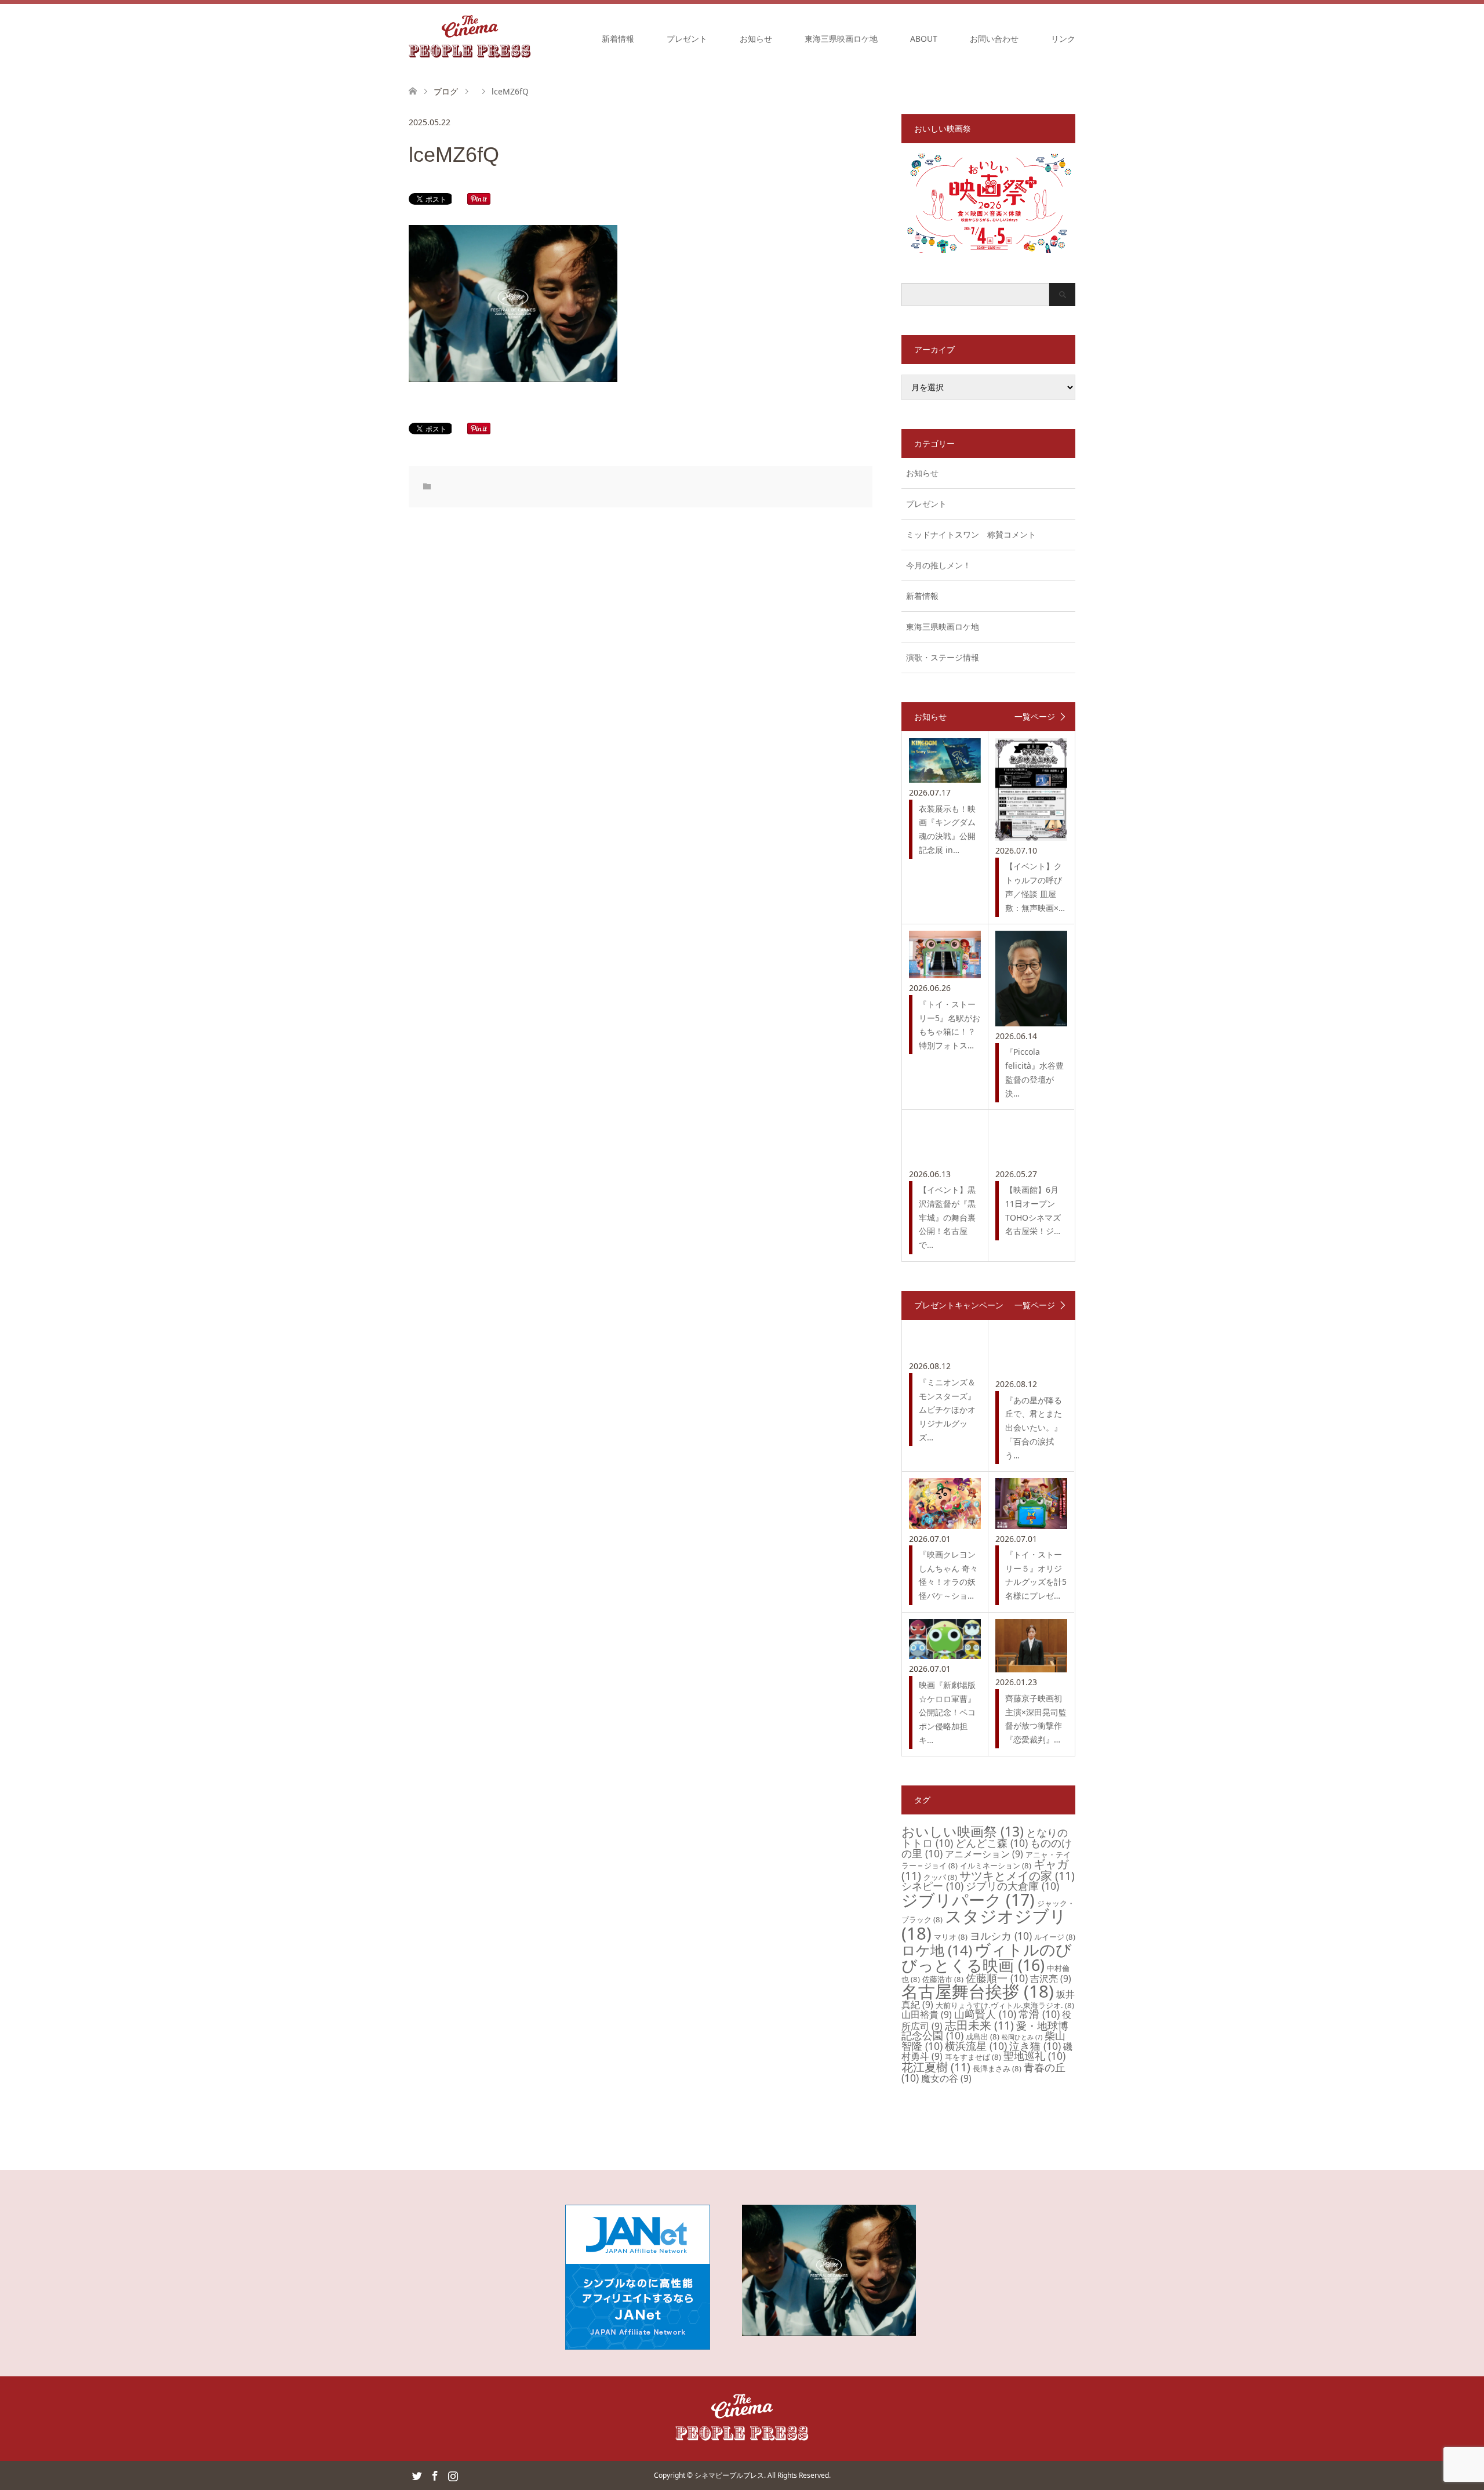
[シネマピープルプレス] (470, 38)
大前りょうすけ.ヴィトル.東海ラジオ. (1005, 2005)
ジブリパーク (968, 1900)
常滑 (1039, 2014)
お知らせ (756, 39)
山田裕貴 (927, 2014)
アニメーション (984, 1854)
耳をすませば (973, 2057)
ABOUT (924, 39)
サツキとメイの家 (1017, 1876)
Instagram (453, 2475)
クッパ (940, 1877)
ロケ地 (937, 1950)
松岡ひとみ (1022, 2037)
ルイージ (1055, 1937)
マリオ (951, 1937)
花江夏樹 (936, 2067)
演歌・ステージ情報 (943, 657)
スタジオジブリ (984, 1924)
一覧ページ (1035, 717)
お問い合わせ (994, 39)
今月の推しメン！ (939, 565)
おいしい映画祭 (963, 1831)
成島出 (983, 2037)
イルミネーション (996, 1865)
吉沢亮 (1051, 1979)
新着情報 (618, 39)
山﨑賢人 (985, 2014)
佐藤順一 (997, 1978)
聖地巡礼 (1034, 2056)
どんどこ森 (992, 1843)
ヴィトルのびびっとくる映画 (987, 1957)
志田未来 (979, 2025)
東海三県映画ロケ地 (841, 39)
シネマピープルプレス (729, 2475)
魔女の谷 (946, 2078)
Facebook (435, 2475)
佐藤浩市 (943, 1979)
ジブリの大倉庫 (1012, 1886)
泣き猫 (1035, 2046)
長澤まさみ (997, 2068)
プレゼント (687, 39)
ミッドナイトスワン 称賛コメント (971, 534)
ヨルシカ (1001, 1936)
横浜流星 (976, 2046)
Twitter (417, 2475)
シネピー (932, 1886)
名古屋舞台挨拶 (978, 1991)
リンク (1063, 39)
